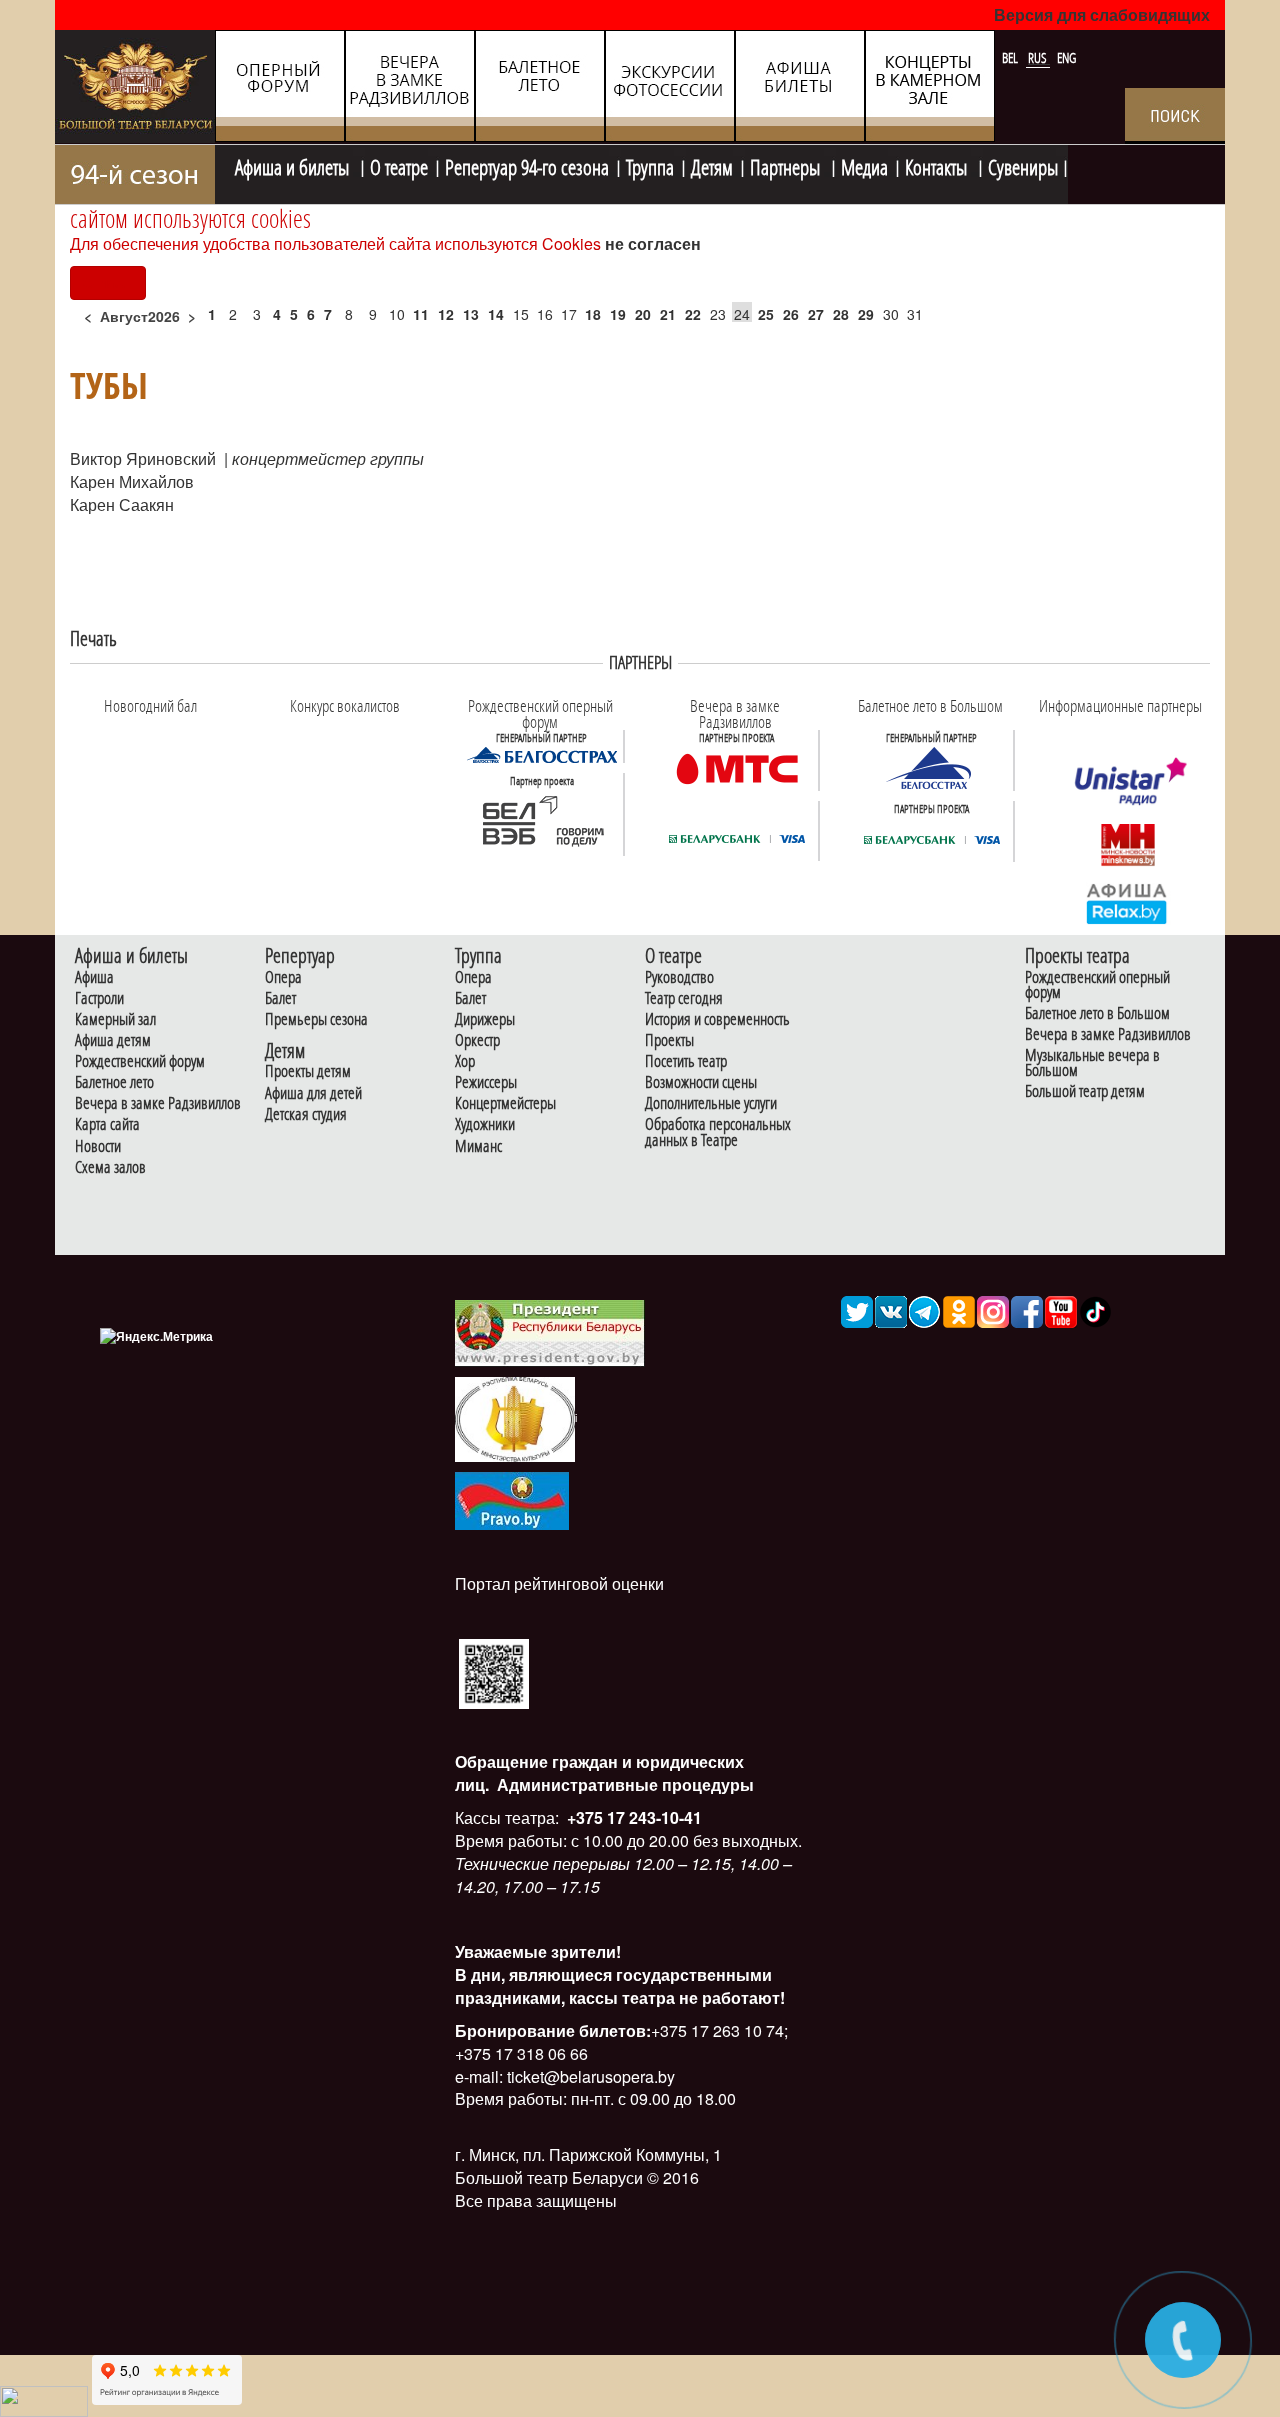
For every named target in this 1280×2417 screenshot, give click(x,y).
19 (618, 314)
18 (593, 314)
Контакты (938, 165)
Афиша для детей (313, 1093)
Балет (280, 998)
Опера (283, 977)
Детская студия (306, 1114)
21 (668, 314)
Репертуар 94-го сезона (527, 165)
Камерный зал (115, 1019)
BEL (1011, 58)
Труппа (650, 165)
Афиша (94, 977)
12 (446, 314)
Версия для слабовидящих (1102, 14)
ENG (1066, 58)
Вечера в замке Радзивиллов (158, 1103)
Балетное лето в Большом (1097, 1013)
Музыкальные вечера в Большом (1092, 1063)
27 (816, 314)
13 (471, 314)
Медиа (864, 165)
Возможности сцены (701, 1082)
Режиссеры (486, 1082)
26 (791, 314)
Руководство (679, 977)
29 (866, 314)
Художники (485, 1124)
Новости (98, 1146)
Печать (93, 638)
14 (496, 314)
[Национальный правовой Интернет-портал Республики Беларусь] (512, 1498)
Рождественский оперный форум (1097, 985)
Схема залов (110, 1167)
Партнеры (787, 165)
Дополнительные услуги (711, 1103)
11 (421, 314)
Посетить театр (686, 1061)
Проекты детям (308, 1071)
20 (643, 314)
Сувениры (1023, 165)
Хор (465, 1061)
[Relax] (1127, 902)
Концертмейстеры (505, 1103)
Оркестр (477, 1040)
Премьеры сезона (316, 1019)
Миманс (478, 1146)
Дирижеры (485, 1019)
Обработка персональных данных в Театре (718, 1132)
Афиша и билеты (294, 165)
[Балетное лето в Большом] (932, 767)
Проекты (669, 1040)
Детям (712, 165)
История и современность (717, 1019)
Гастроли (99, 998)
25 (766, 314)
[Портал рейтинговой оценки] (494, 1671)
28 (841, 314)
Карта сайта (107, 1124)
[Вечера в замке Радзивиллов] (737, 767)
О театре (399, 165)
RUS (1039, 58)
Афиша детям (113, 1040)
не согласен (653, 243)
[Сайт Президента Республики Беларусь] (550, 1331)
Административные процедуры (623, 1784)
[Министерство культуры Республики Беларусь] (515, 1417)
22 (693, 314)
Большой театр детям (1085, 1091)
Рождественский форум (140, 1061)
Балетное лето (114, 1082)
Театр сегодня (684, 998)
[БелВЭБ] (542, 821)
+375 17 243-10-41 (632, 1817)
